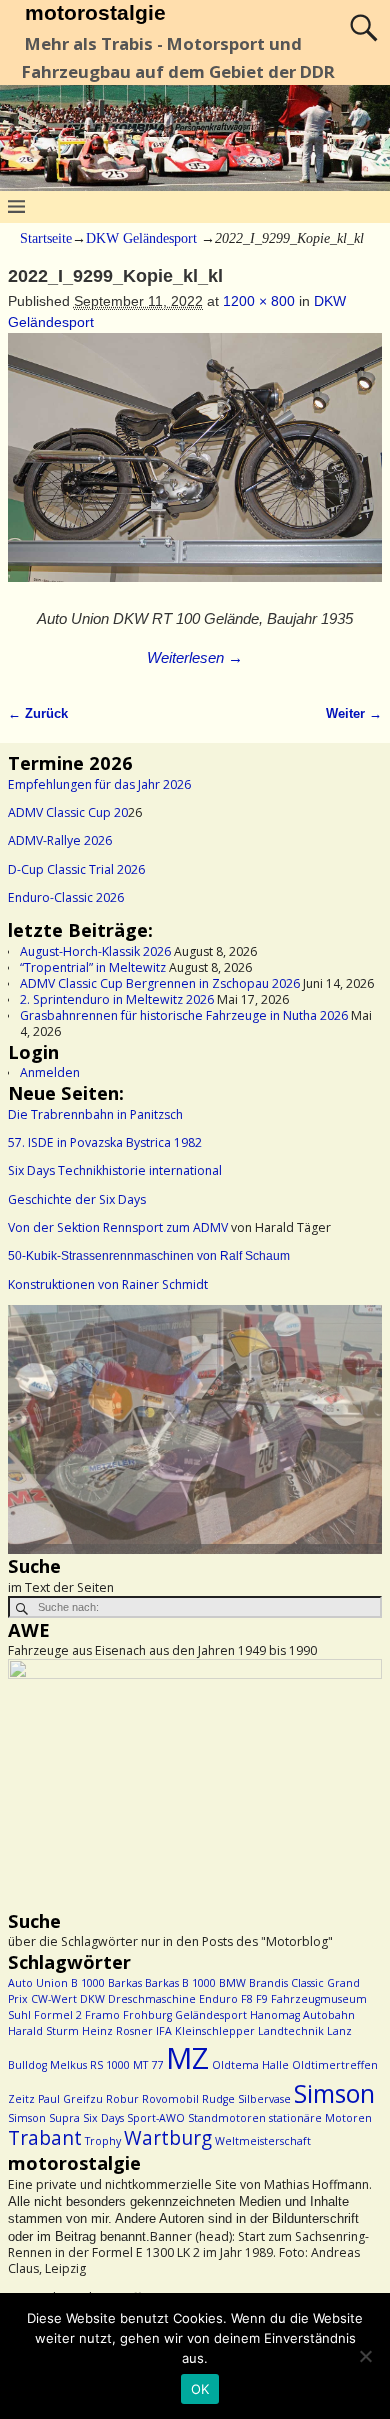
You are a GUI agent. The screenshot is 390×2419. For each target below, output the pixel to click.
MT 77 (148, 2065)
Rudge (218, 2099)
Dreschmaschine (152, 1999)
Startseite (46, 238)
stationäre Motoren (320, 2118)
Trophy (103, 2141)
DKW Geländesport (141, 238)
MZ (187, 2058)
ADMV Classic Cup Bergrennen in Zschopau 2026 (160, 983)
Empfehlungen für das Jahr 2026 (99, 784)
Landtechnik (291, 2031)
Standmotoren (227, 2118)
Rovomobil (170, 2099)
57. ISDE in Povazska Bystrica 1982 (105, 1142)
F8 (247, 1999)
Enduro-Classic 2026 (66, 897)
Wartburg (168, 2138)
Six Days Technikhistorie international (115, 1170)
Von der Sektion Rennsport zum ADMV (118, 1227)
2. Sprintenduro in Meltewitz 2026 (117, 999)
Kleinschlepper (215, 2031)
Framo (102, 2015)
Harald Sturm (43, 2031)
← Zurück (38, 714)
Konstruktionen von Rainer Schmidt (108, 1284)
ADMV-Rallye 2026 (60, 840)
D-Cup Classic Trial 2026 (76, 869)
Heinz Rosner (117, 2031)
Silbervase (264, 2099)
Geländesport (211, 2015)
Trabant (45, 2138)
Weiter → (354, 714)
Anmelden (50, 1072)
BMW (232, 1983)
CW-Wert (54, 1999)
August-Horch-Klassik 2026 (95, 951)
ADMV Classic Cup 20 (68, 812)
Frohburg (147, 2015)
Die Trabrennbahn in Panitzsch (95, 1114)
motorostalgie (95, 12)
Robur (122, 2099)
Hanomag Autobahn (302, 2015)
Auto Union (38, 1983)
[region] (195, 1429)
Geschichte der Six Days (77, 1199)
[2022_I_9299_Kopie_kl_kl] (195, 468)
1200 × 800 (259, 301)
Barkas (125, 1983)
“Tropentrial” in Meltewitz (93, 967)
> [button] (357, 1425)
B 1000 (88, 1983)
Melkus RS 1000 (90, 2065)
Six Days (103, 2118)
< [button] (33, 1425)
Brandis (268, 1983)
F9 (262, 1999)
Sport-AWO (156, 2118)
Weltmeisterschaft (263, 2141)
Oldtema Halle (250, 2065)
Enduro (218, 1999)
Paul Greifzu (70, 2099)
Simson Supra (44, 2118)
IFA (164, 2031)
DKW (92, 1999)
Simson (334, 2093)
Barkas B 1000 (180, 1983)
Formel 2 (58, 2015)
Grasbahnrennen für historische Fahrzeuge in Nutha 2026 (184, 1015)
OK (200, 2389)
